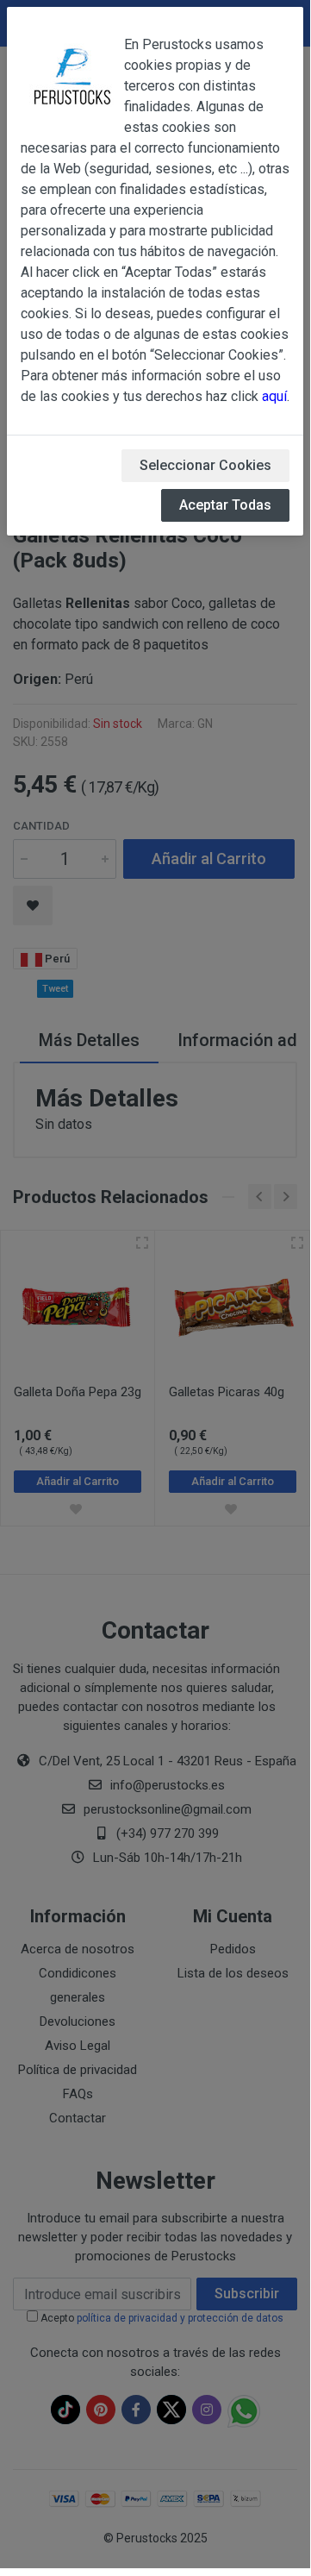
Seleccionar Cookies (205, 465)
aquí (274, 396)
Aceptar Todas (225, 505)
